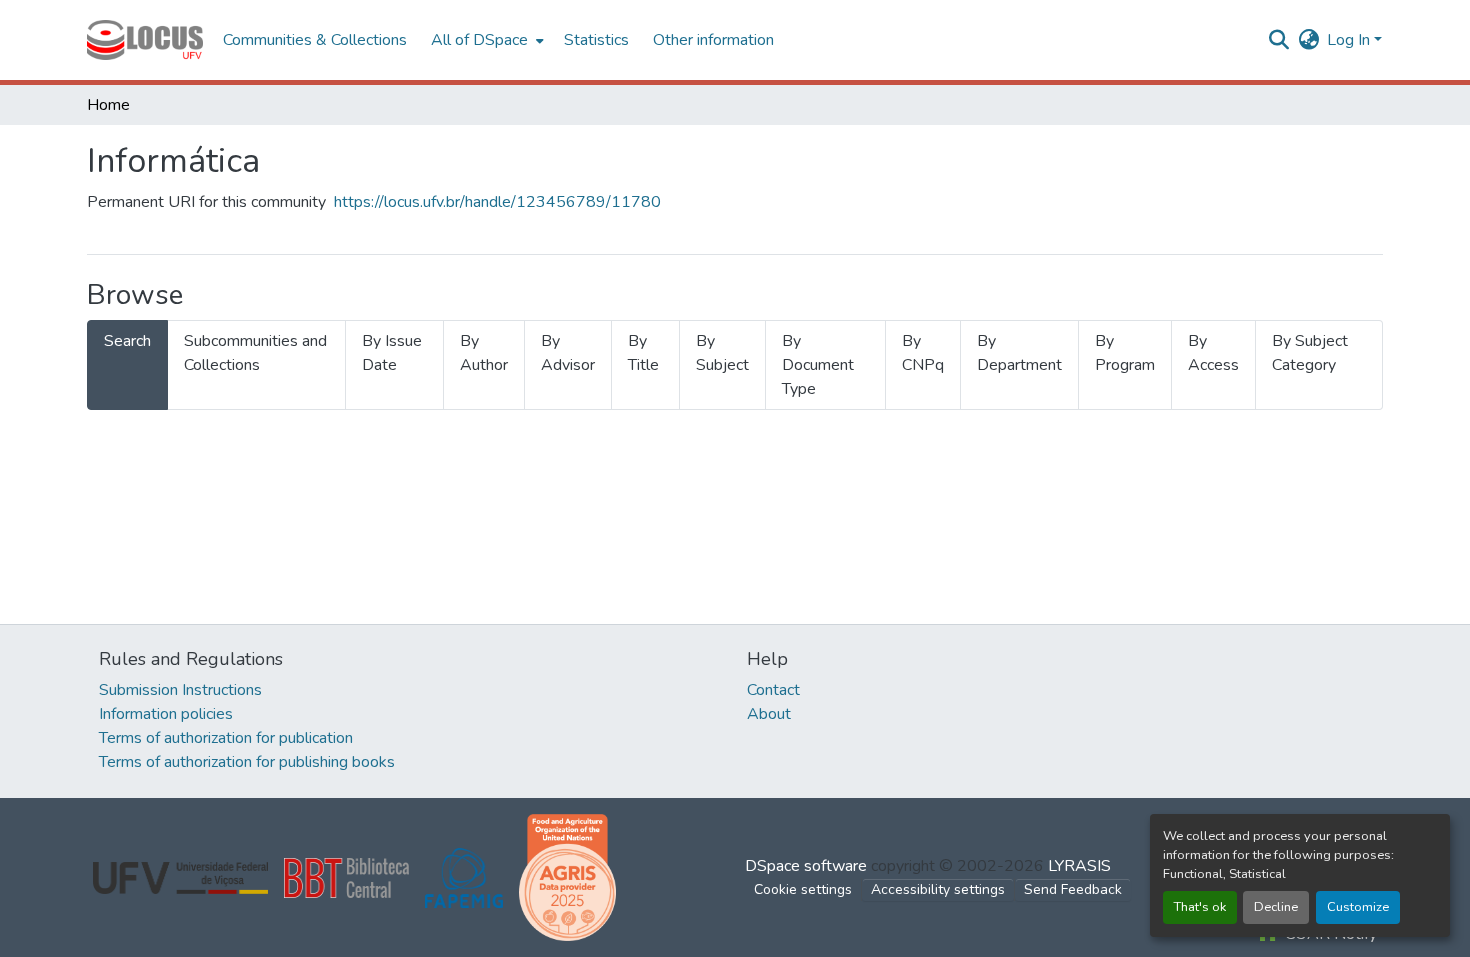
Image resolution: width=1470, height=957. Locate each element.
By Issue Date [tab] (392, 353)
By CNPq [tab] (923, 353)
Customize (1358, 907)
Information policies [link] (166, 714)
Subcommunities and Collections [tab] (255, 353)
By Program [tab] (1125, 353)
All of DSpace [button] (479, 40)
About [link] (769, 714)
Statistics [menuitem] (596, 40)
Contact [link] (773, 690)
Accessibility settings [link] (938, 889)
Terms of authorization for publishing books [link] (247, 762)
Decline (1276, 907)
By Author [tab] (484, 353)
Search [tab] (127, 341)
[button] (145, 40)
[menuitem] (485, 40)
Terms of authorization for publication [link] (226, 738)
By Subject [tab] (722, 353)
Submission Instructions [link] (180, 690)
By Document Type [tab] (818, 365)
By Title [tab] (643, 353)
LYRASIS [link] (1079, 866)
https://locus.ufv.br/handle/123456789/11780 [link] (497, 202)
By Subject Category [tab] (1310, 353)
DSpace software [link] (806, 866)
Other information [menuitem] (713, 40)
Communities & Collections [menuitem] (315, 40)
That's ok (1200, 907)
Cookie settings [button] (803, 889)
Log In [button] (1350, 40)
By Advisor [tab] (568, 353)
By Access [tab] (1213, 353)
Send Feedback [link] (1073, 889)
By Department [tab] (1019, 353)
